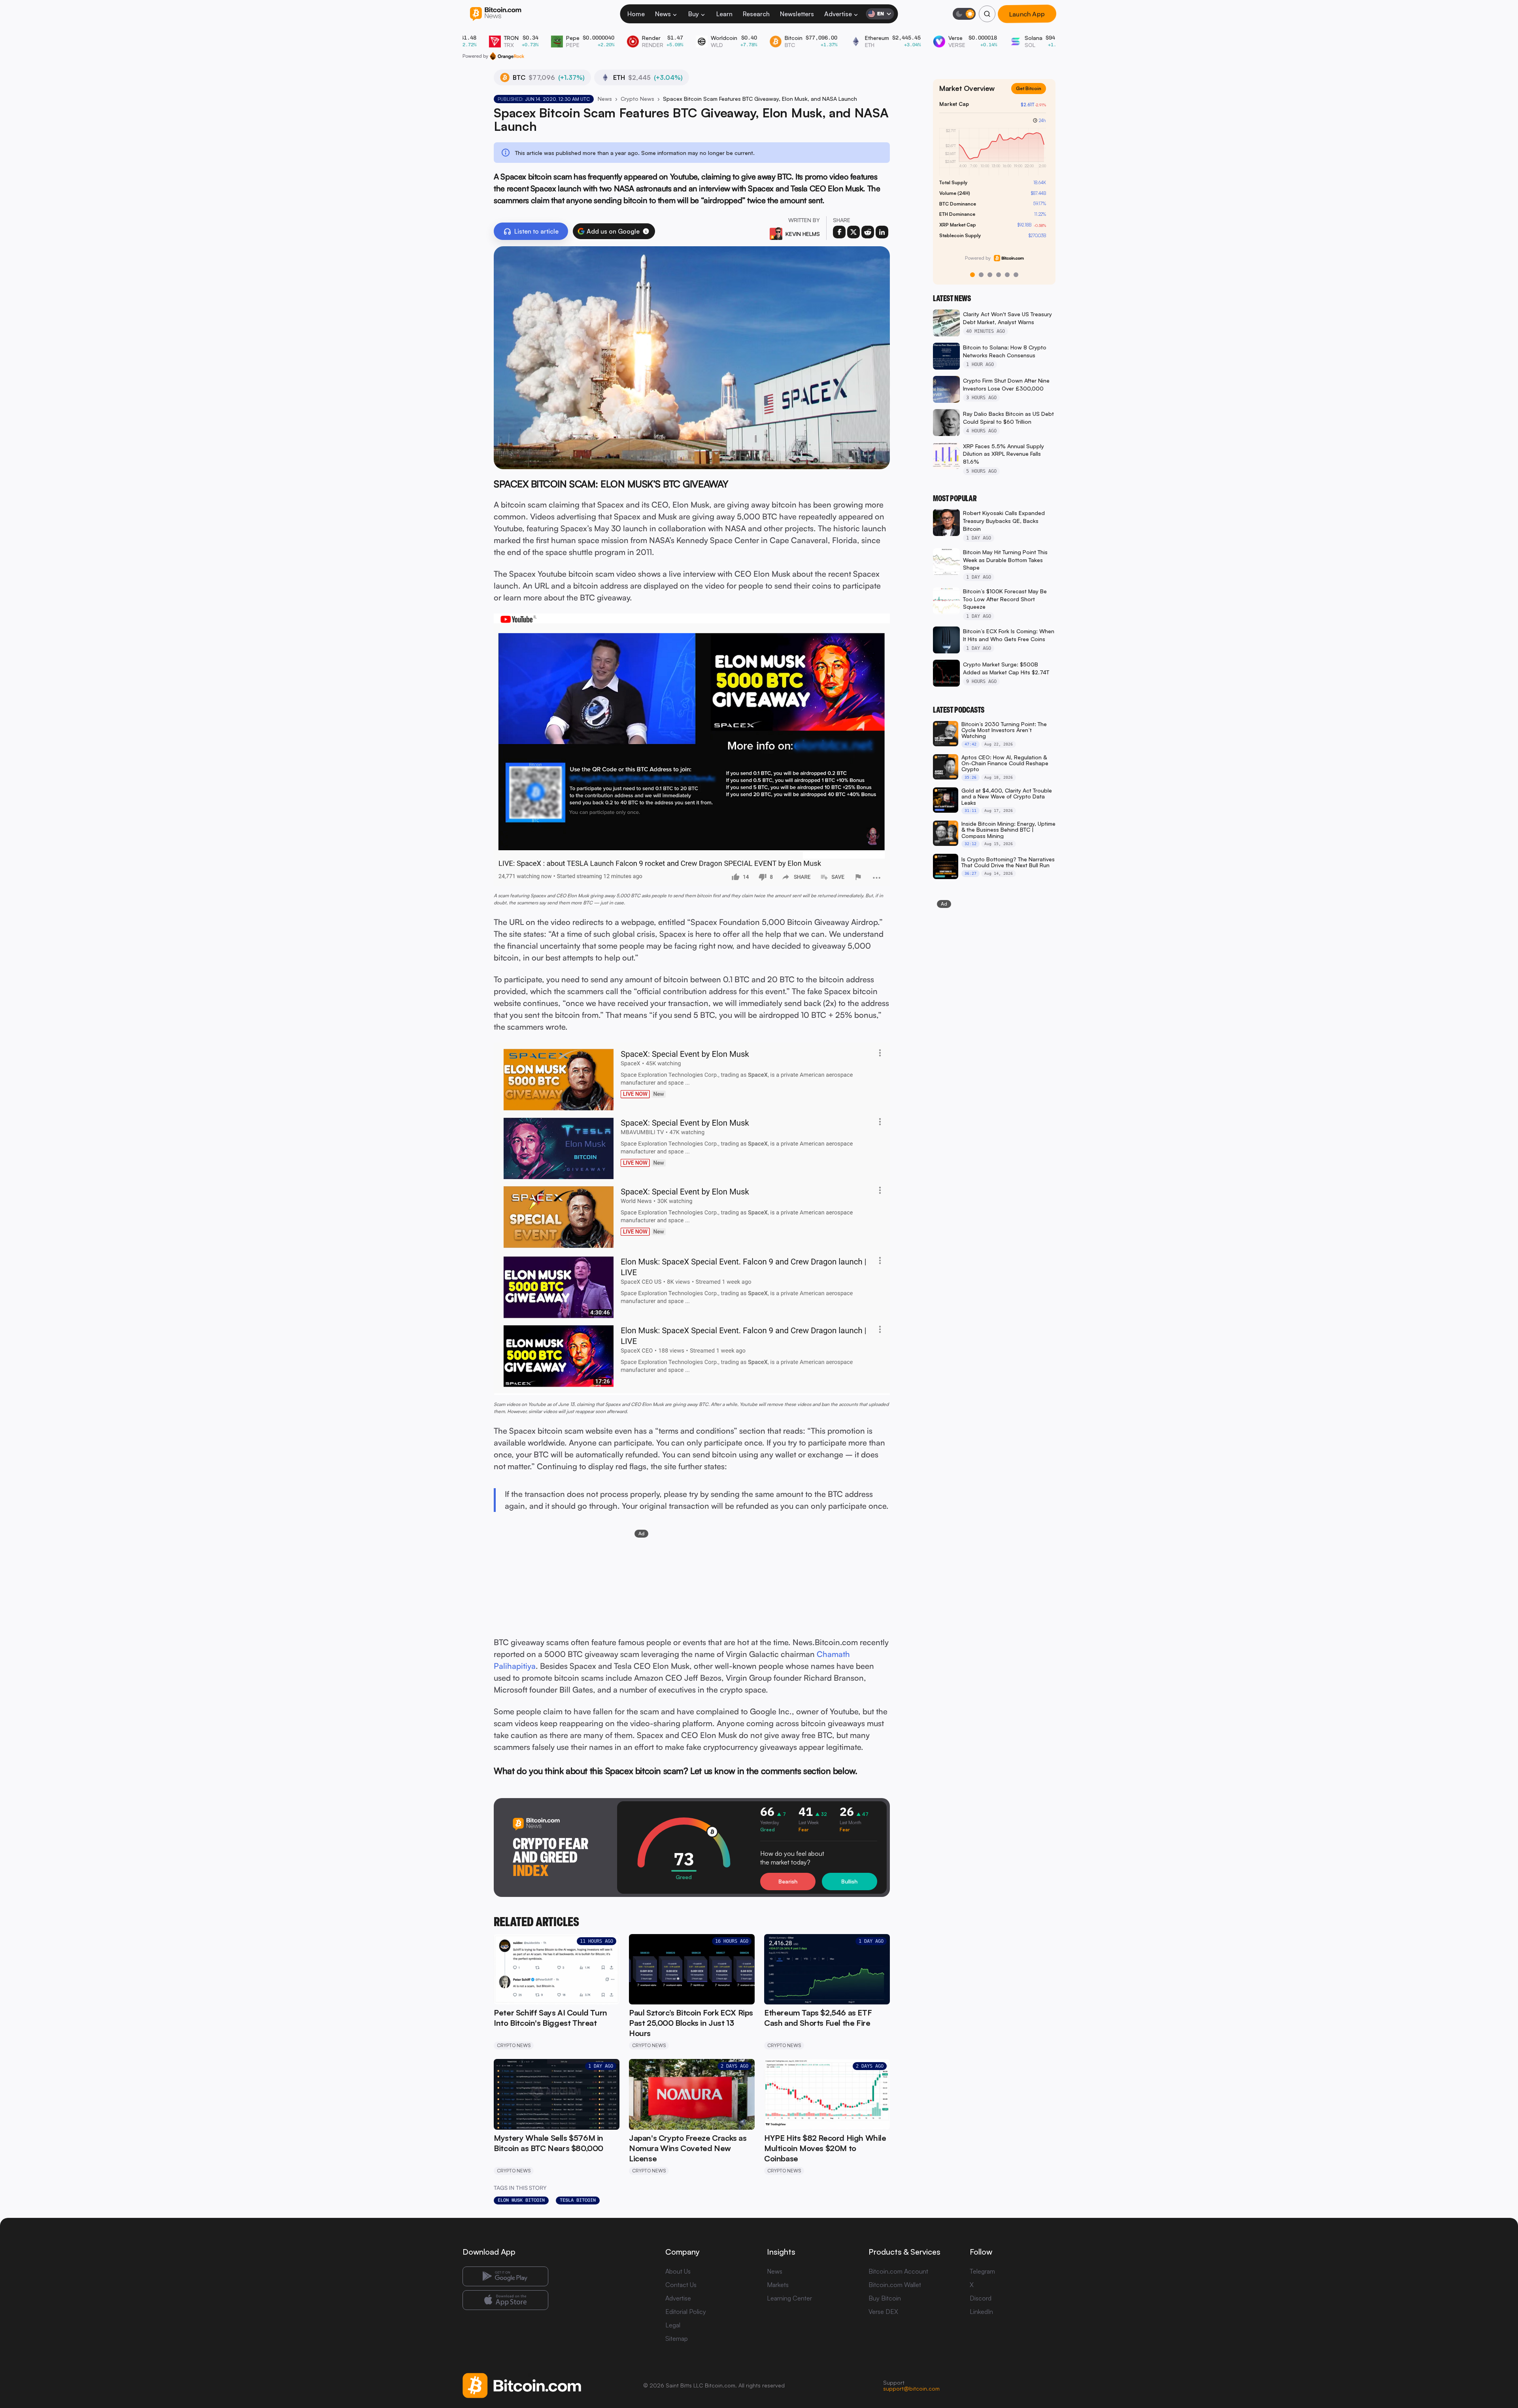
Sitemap (677, 2338)
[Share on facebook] (839, 232)
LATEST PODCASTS (959, 710)
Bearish (788, 1881)
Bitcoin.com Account (898, 2271)
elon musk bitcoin (521, 2200)
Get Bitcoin (1032, 95)
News (663, 14)
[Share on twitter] (853, 232)
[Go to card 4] (999, 275)
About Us (678, 2271)
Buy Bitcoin (885, 2298)
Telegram (982, 2271)
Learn (724, 14)
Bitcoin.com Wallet (895, 2285)
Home (636, 14)
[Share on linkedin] (882, 232)
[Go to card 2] (981, 275)
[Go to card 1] (972, 275)
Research (756, 14)
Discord (981, 2298)
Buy (694, 14)
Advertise (838, 14)
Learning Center (789, 2298)
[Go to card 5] (1007, 275)
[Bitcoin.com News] (496, 14)
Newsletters (797, 14)
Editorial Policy (686, 2312)
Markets (778, 2285)
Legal (673, 2325)
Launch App (1027, 14)
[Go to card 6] (1016, 275)
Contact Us (681, 2285)
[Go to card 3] (990, 275)
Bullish (849, 1881)
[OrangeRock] (507, 56)
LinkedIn (981, 2312)
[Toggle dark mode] (964, 14)
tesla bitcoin (578, 2200)
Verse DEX (883, 2312)
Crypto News (637, 99)
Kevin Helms (803, 234)
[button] (646, 231)
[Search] (987, 14)
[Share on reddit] (868, 232)
